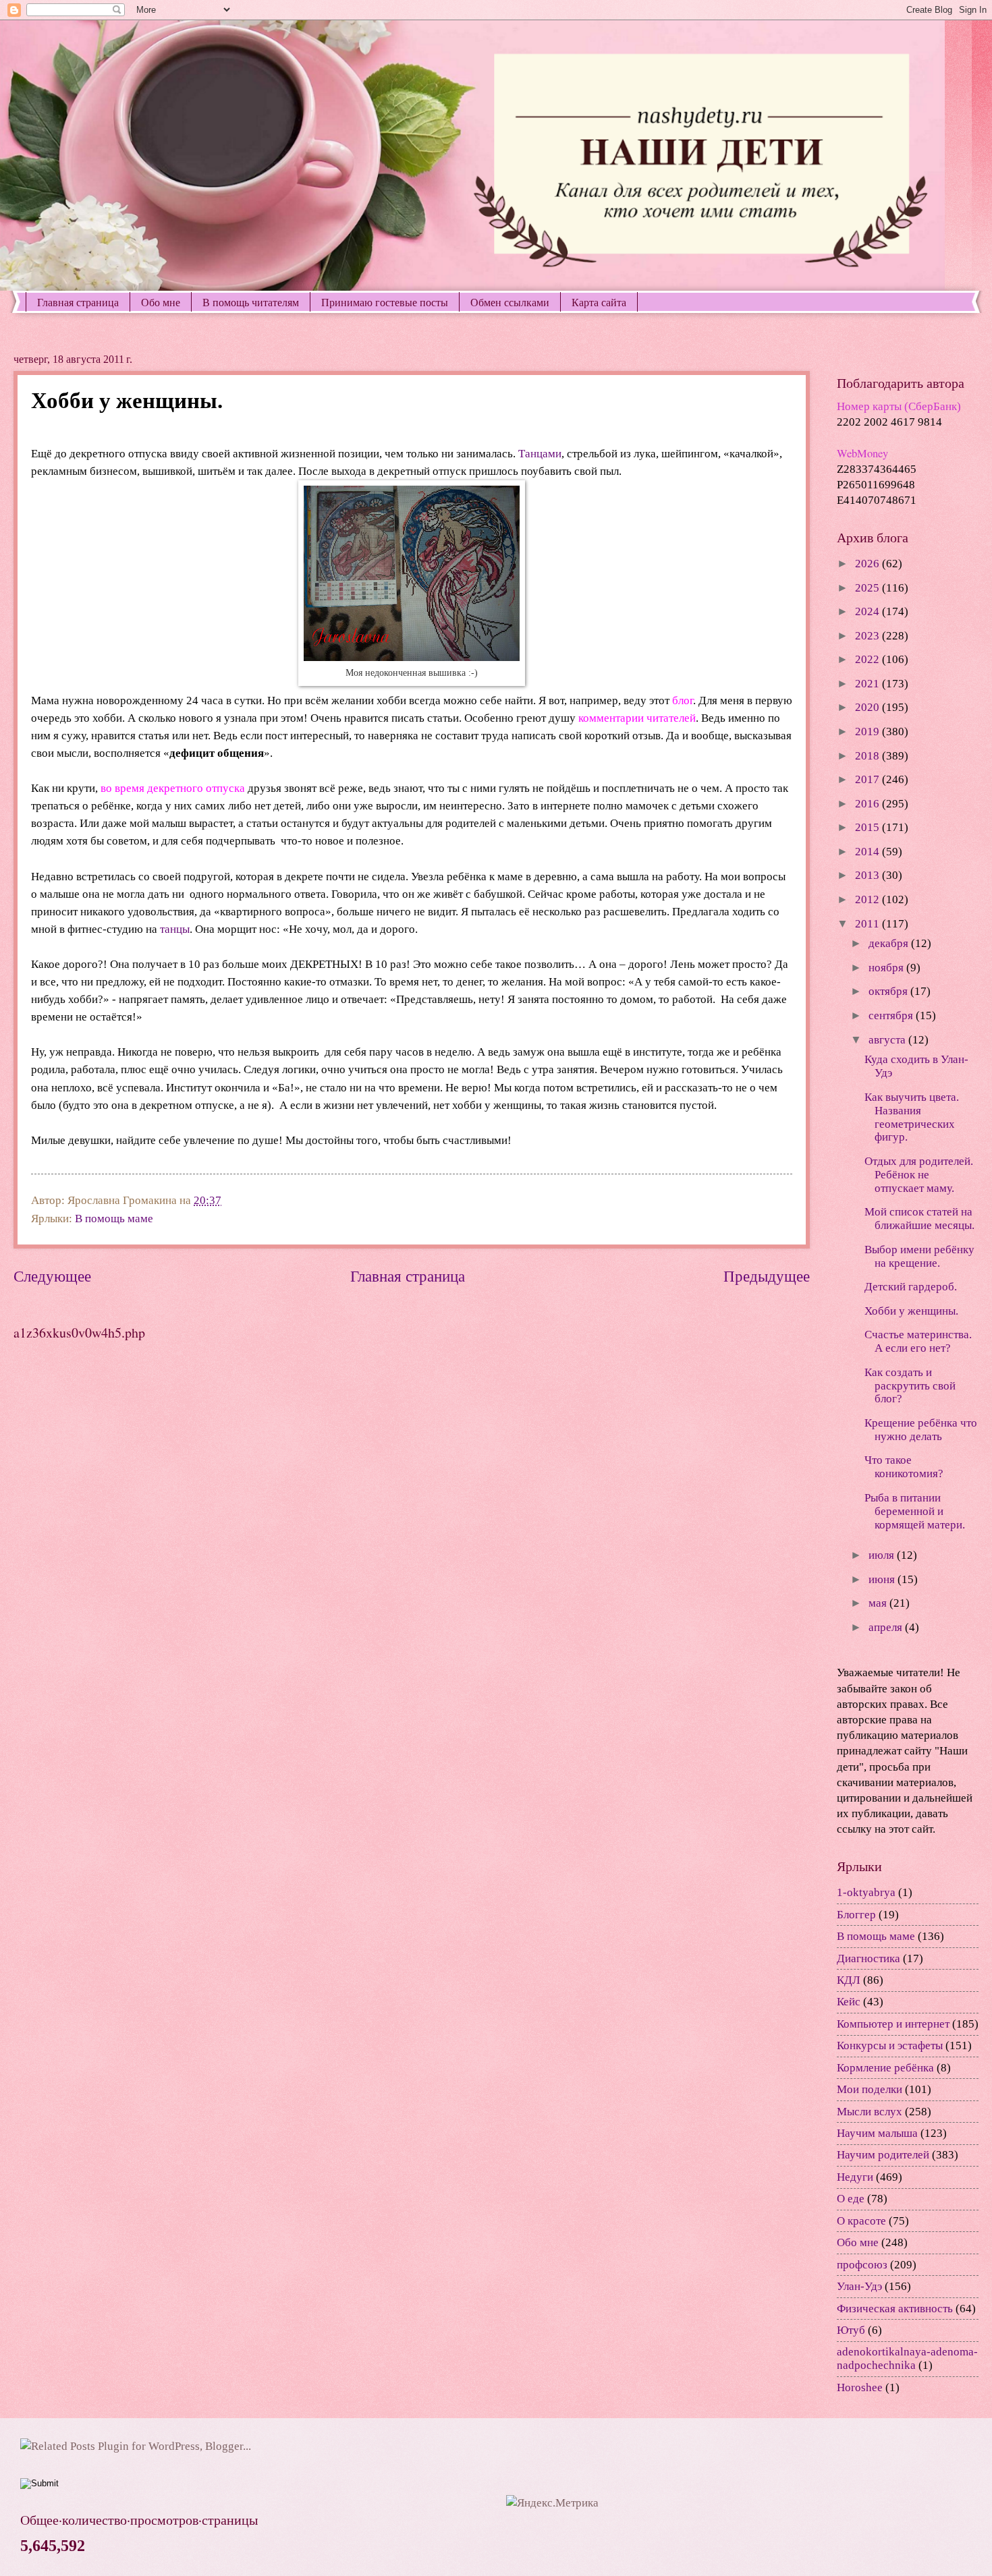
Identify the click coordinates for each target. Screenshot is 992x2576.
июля (883, 1555)
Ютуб (851, 2330)
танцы (175, 929)
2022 (869, 659)
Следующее (52, 1276)
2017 (869, 779)
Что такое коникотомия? (904, 1467)
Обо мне (161, 302)
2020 (869, 707)
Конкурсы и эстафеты (890, 2045)
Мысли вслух (870, 2112)
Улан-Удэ (859, 2286)
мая (879, 1603)
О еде (851, 2199)
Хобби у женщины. (911, 1311)
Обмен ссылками (510, 302)
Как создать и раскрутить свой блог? (910, 1386)
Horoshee (860, 2387)
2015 (869, 827)
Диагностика (869, 1958)
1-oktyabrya (866, 1892)
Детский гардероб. (911, 1287)
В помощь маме (114, 1219)
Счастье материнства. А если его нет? (918, 1341)
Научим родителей (883, 2155)
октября (889, 991)
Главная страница (78, 302)
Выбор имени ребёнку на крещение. (919, 1256)
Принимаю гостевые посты (385, 302)
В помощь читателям (251, 302)
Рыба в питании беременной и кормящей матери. (915, 1511)
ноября (887, 968)
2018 (869, 756)
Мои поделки (870, 2089)
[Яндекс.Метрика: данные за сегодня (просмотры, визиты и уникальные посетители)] (552, 2503)
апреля (887, 1627)
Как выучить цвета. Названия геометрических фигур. (912, 1117)
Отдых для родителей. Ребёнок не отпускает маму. (919, 1175)
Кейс (849, 2002)
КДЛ (849, 1980)
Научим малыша (877, 2133)
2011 (869, 924)
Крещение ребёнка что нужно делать (921, 1430)
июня (883, 1579)
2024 (869, 611)
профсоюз (862, 2265)
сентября (892, 1015)
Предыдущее (767, 1276)
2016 (869, 804)
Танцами (540, 454)
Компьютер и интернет (893, 2024)
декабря (890, 943)
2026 (869, 564)
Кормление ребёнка (885, 2068)
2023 (869, 636)
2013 (869, 875)
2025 (869, 588)
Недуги (855, 2177)
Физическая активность (895, 2309)
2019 (869, 732)
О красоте (861, 2221)
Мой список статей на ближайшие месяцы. (919, 1219)
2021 (869, 684)
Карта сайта (599, 302)
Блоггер (856, 1915)
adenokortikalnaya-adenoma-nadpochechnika (907, 2358)
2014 (869, 852)
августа (888, 1040)
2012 (869, 899)
